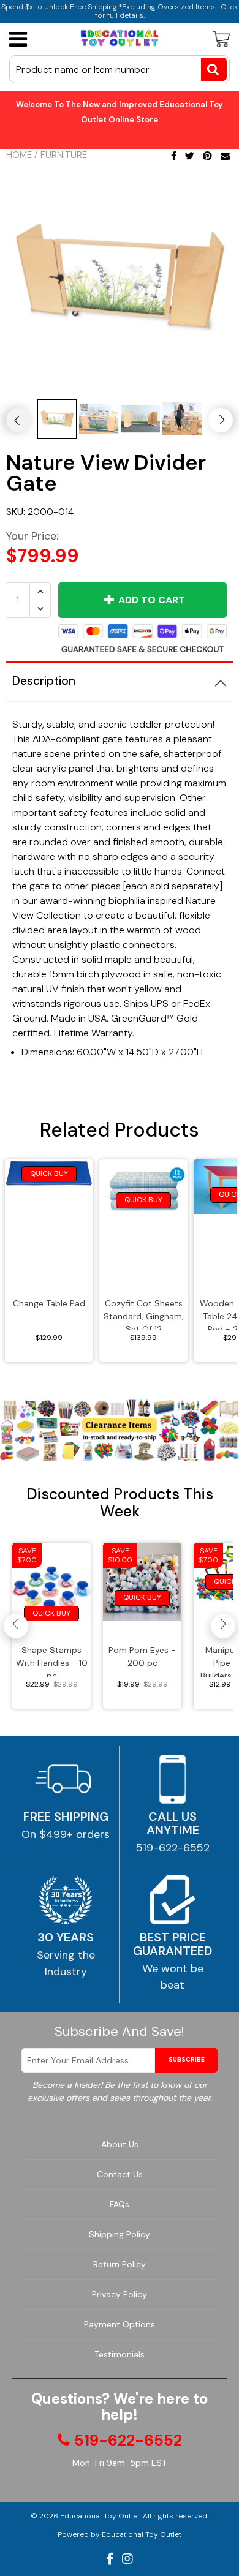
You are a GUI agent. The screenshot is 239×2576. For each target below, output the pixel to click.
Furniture (64, 155)
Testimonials (120, 2354)
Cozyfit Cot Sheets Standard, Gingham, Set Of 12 (144, 1314)
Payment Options (120, 2324)
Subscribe (187, 2059)
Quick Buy (49, 1173)
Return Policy (120, 2264)
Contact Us (120, 2174)
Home (19, 155)
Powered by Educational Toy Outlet (120, 2534)
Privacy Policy (120, 2294)
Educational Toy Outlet (100, 2516)
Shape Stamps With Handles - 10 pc (52, 1661)
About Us (120, 2144)
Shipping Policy (120, 2234)
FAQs (120, 2204)
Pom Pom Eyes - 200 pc (142, 1656)
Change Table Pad (49, 1303)
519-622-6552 (173, 1848)
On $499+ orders (66, 1834)
